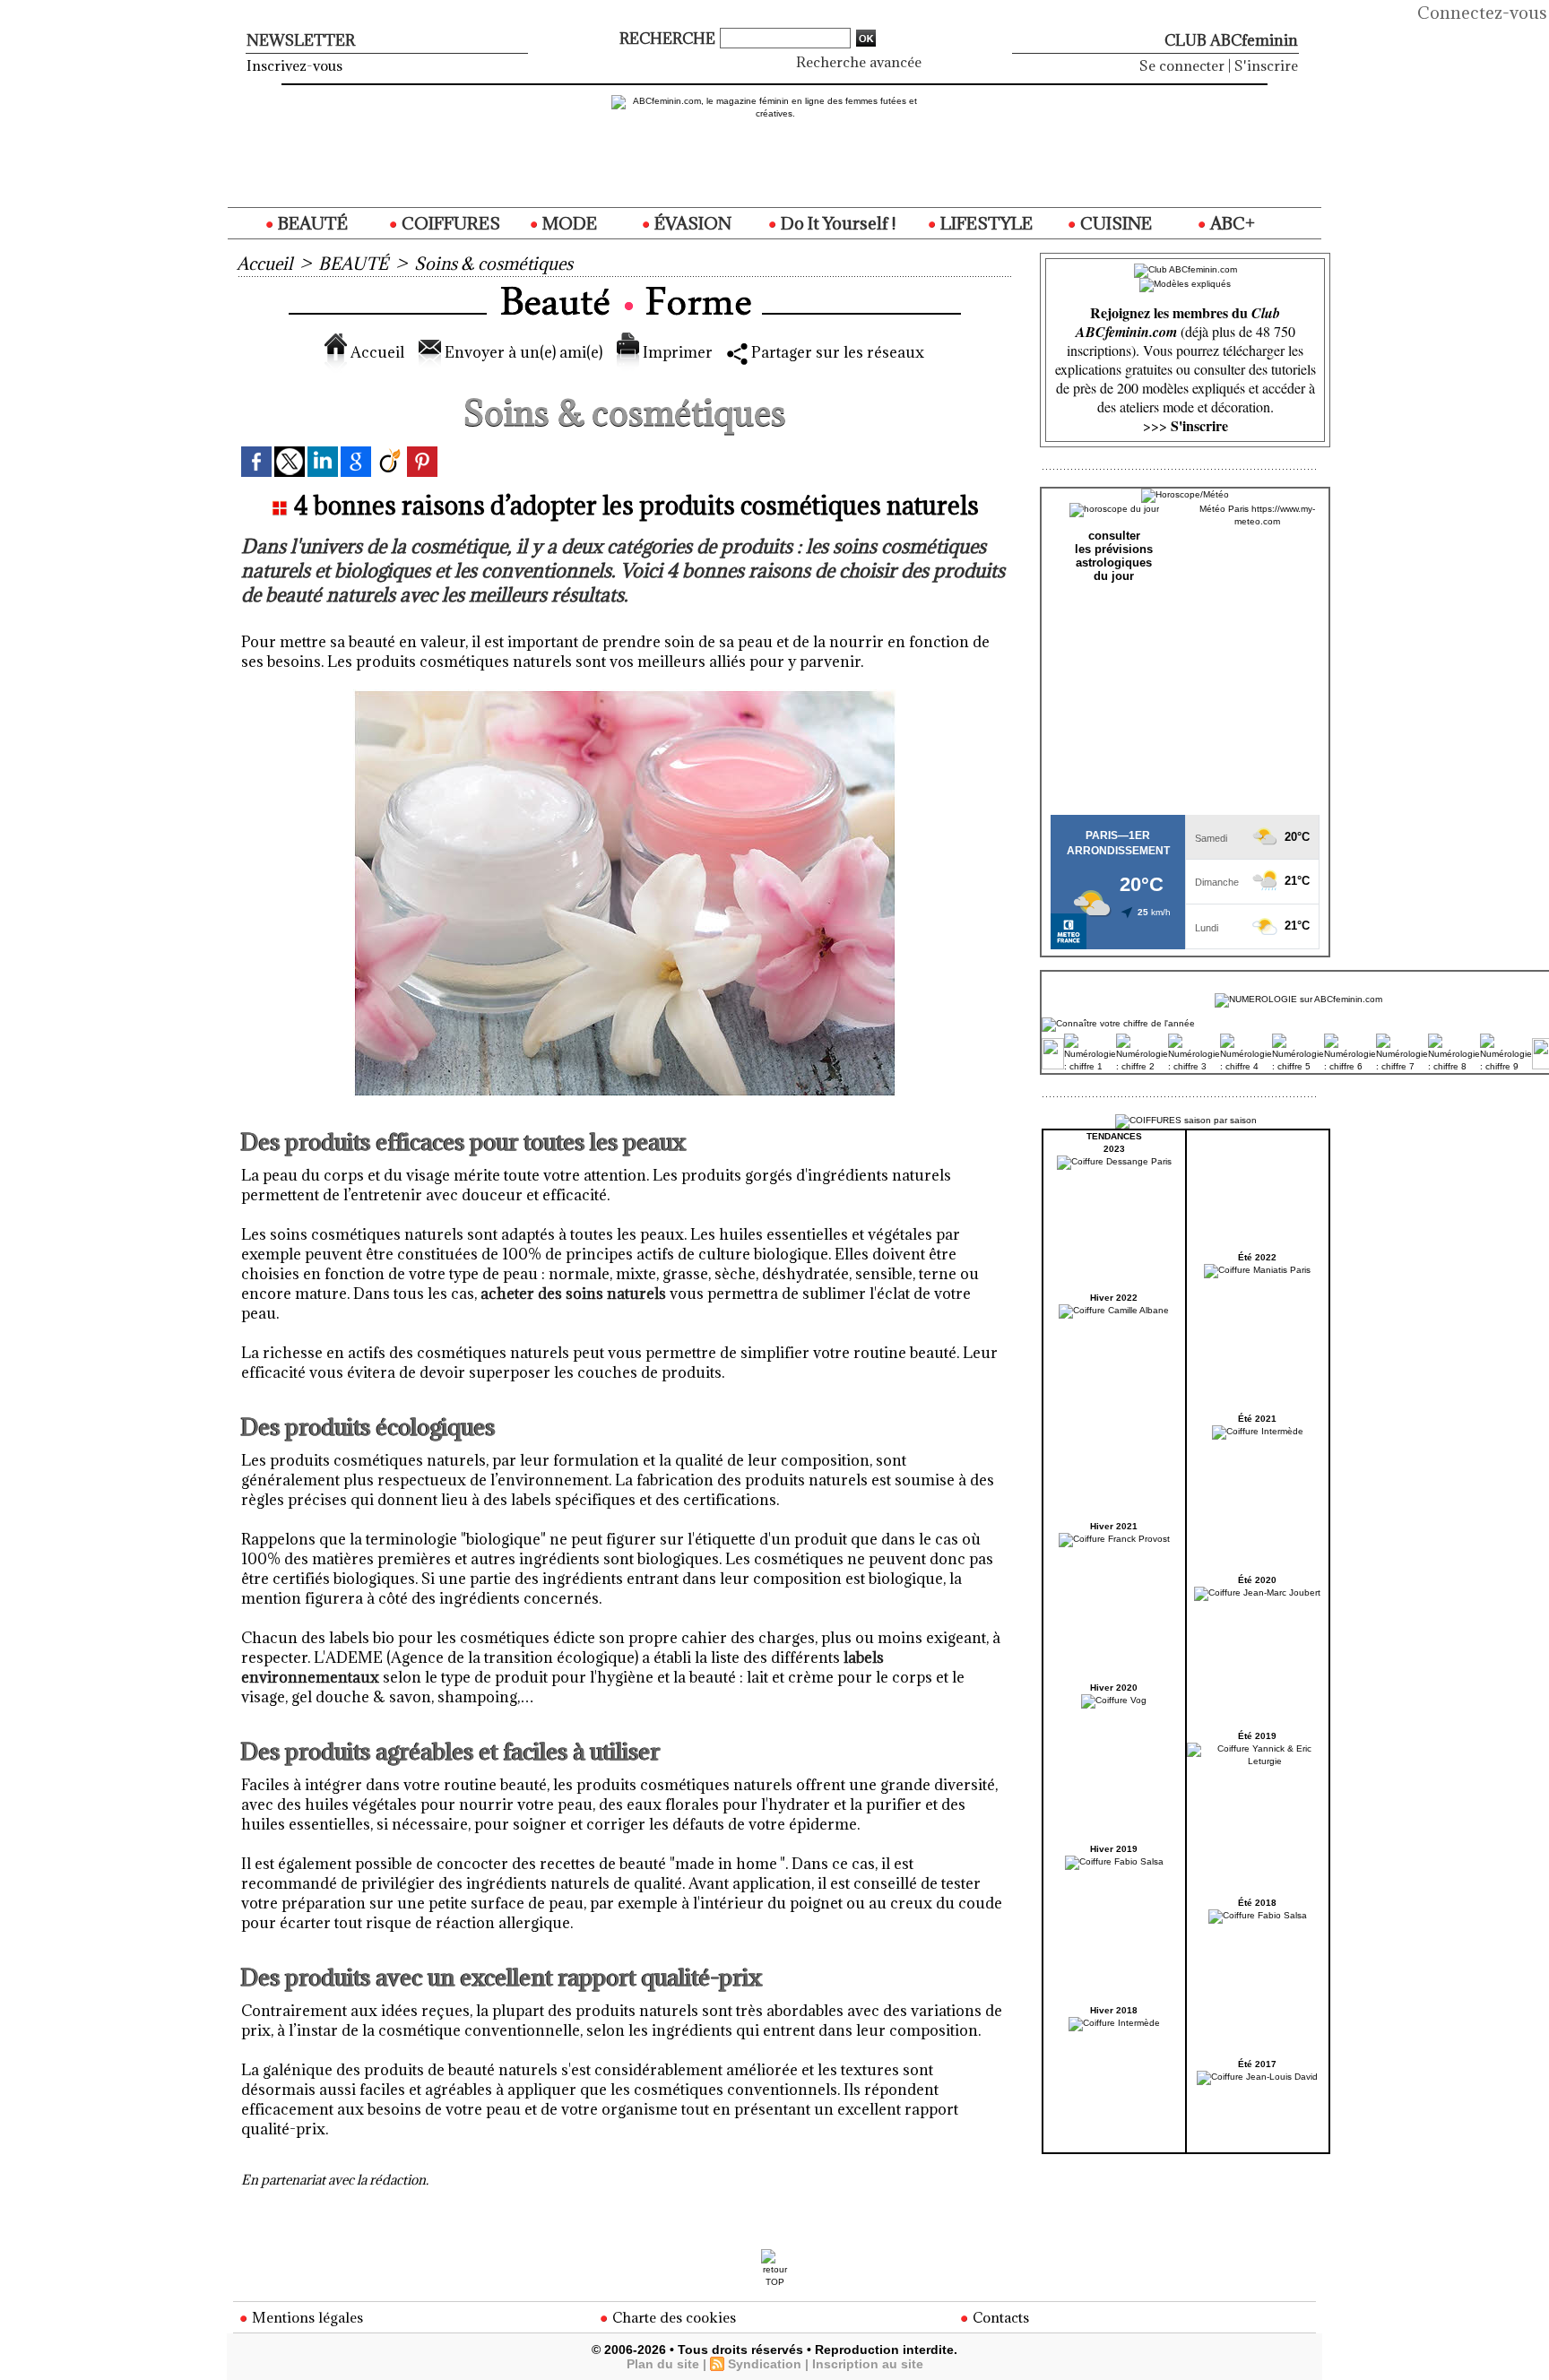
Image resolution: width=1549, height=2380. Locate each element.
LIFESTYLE (985, 223)
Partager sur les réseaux (836, 352)
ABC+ (1231, 223)
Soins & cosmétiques (493, 264)
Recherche (669, 39)
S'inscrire (1266, 65)
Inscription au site (868, 2364)
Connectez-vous (1482, 13)
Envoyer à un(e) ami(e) (522, 352)
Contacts (999, 2317)
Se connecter (1182, 65)
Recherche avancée (859, 62)
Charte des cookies (672, 2317)
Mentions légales (306, 2317)
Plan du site (663, 2364)
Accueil (264, 264)
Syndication (765, 2364)
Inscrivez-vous (294, 65)
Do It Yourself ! (836, 223)
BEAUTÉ (311, 223)
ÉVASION (691, 223)
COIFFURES (449, 223)
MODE (568, 223)
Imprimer (676, 352)
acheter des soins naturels (573, 1294)
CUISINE (1114, 223)
